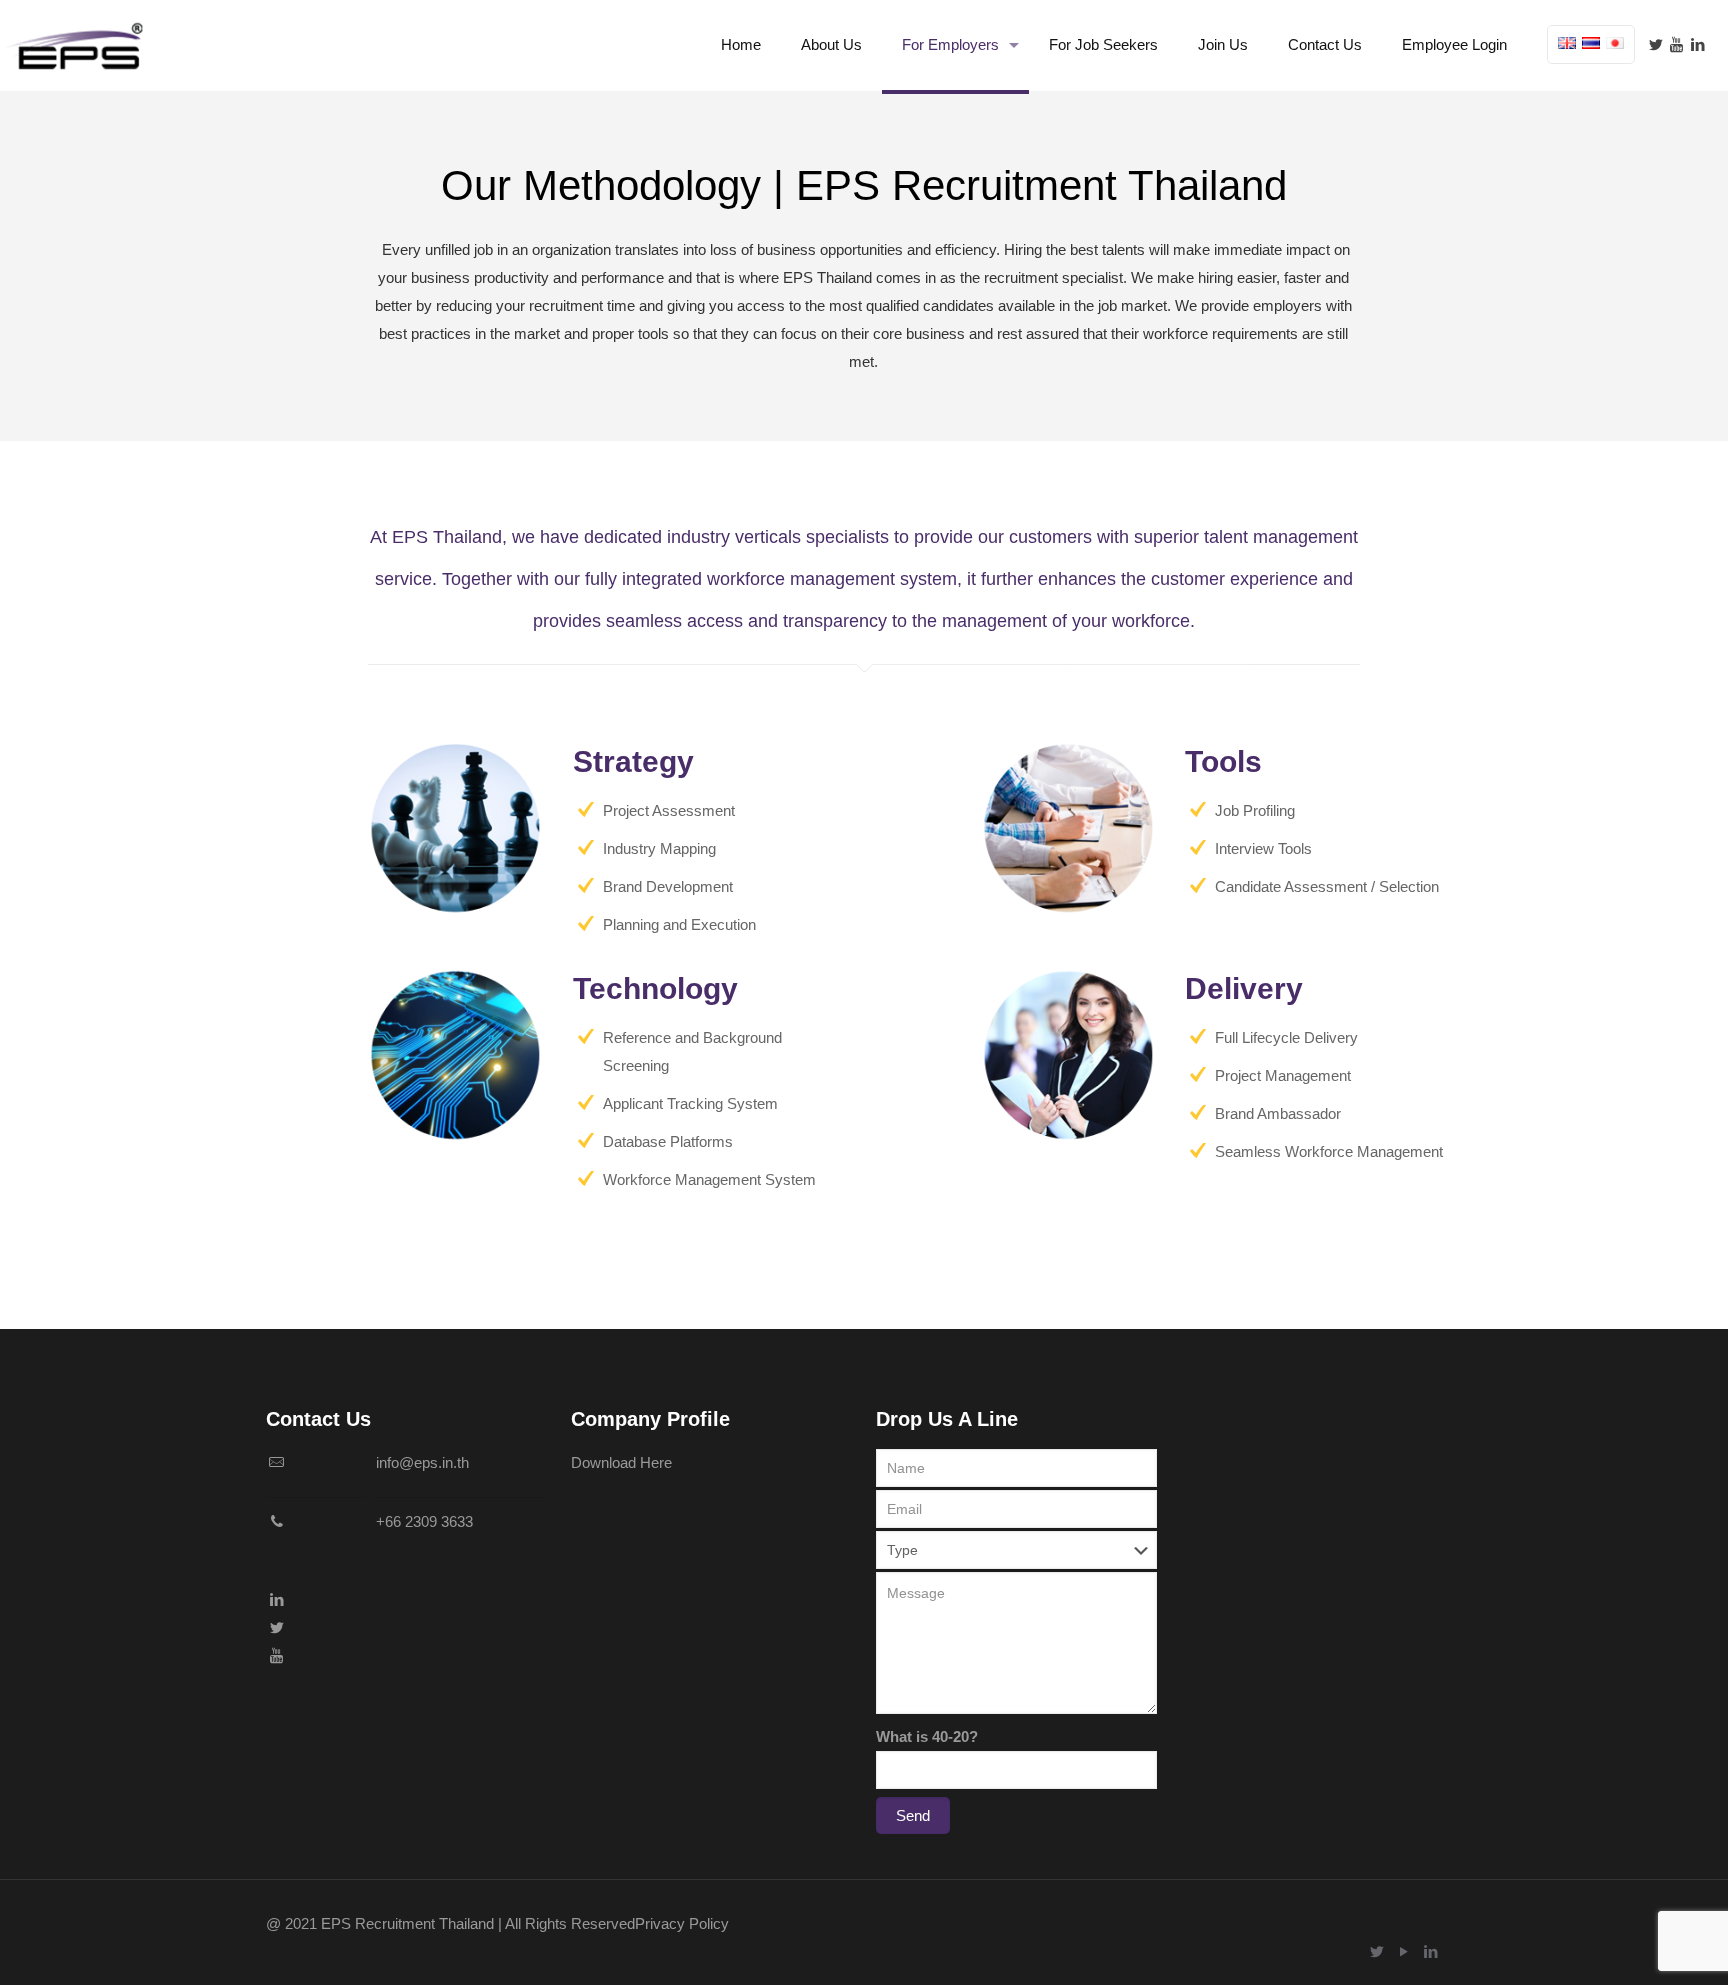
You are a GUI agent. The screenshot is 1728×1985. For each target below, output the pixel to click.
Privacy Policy (682, 1923)
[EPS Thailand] (75, 45)
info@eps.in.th (422, 1462)
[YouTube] (1676, 44)
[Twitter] (1655, 44)
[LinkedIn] (1697, 44)
